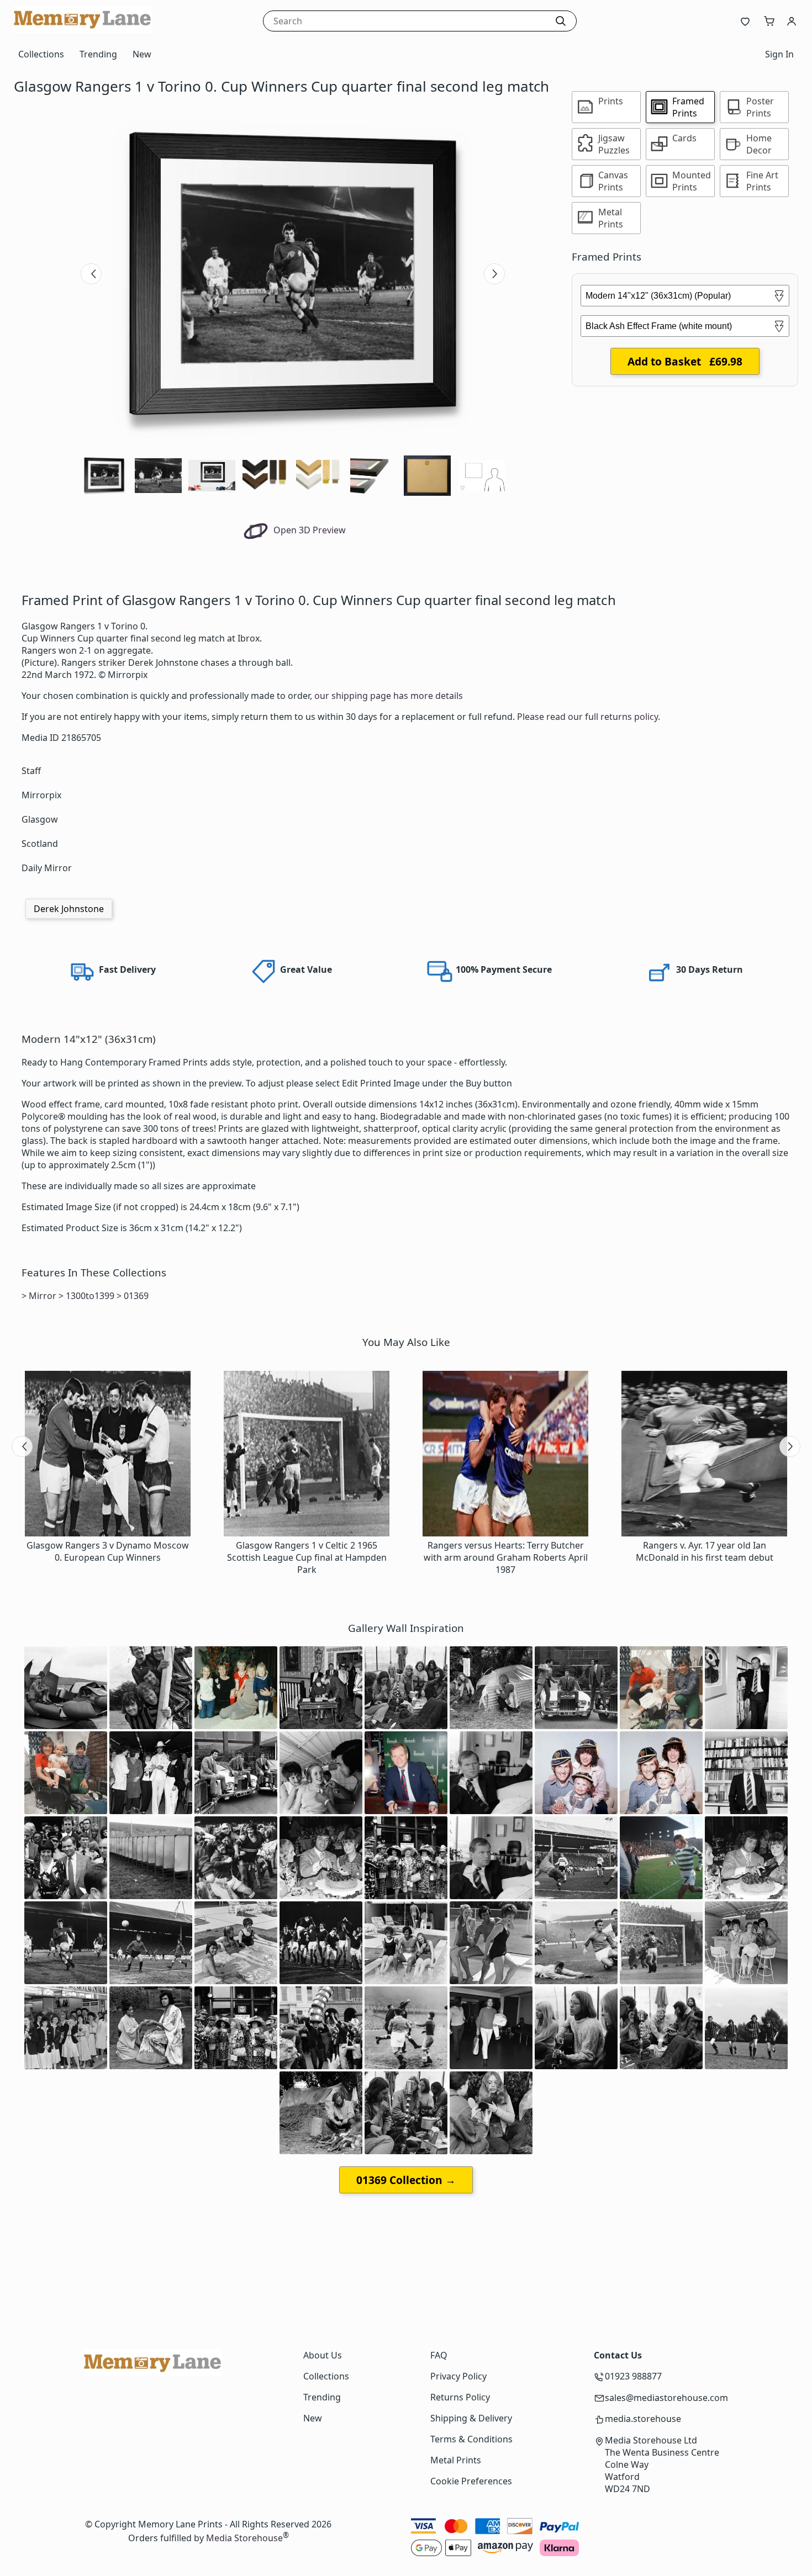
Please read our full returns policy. (589, 717)
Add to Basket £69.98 (685, 361)
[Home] (83, 30)
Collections (41, 54)
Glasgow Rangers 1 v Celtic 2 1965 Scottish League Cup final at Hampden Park (307, 1557)
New (142, 54)
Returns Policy (460, 2397)
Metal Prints (456, 2460)
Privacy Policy (458, 2376)
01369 (136, 1296)
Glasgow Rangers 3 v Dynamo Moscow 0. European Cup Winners (108, 1551)
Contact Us (618, 2355)
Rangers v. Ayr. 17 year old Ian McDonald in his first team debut (705, 1551)
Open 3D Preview (309, 530)
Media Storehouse (244, 2538)
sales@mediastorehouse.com (666, 2398)
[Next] (494, 274)
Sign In (779, 54)
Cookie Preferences (471, 2481)
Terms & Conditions (471, 2439)
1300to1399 (90, 1296)
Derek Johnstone (69, 909)
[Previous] (91, 274)
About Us (323, 2355)
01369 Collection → (406, 2180)
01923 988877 (633, 2376)
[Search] (561, 21)
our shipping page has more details (389, 696)
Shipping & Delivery (471, 2418)
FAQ (439, 2355)
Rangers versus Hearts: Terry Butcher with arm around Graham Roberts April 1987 (506, 1557)
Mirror (43, 1296)
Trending (98, 54)
